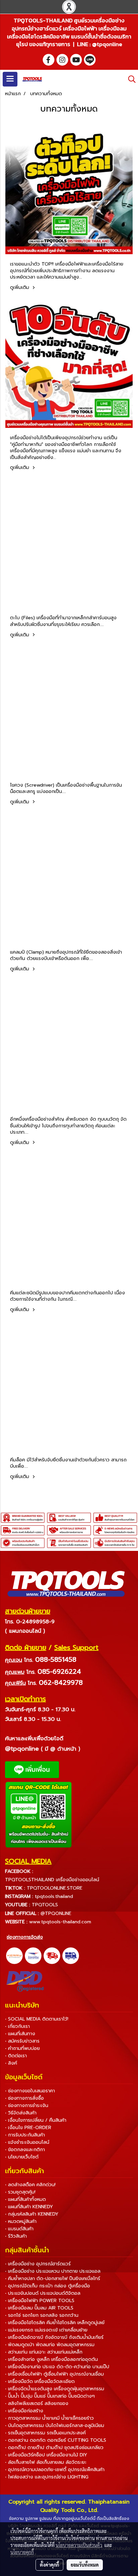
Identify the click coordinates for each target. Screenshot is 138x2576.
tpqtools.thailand (54, 1896)
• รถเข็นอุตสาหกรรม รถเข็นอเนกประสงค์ (45, 2433)
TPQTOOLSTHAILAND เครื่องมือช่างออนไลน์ (52, 1880)
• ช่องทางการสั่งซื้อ (24, 2098)
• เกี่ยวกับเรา (17, 2026)
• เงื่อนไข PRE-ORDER (28, 2128)
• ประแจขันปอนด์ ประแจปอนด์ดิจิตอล (43, 2293)
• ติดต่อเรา (16, 2056)
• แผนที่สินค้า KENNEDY (29, 2207)
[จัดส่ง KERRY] (14, 1956)
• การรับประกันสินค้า (25, 2135)
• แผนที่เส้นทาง (20, 2034)
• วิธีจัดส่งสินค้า (21, 2113)
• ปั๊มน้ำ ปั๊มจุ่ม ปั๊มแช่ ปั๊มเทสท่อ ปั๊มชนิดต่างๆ (50, 2396)
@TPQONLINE (56, 1913)
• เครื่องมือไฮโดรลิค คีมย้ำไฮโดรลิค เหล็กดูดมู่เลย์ (55, 2323)
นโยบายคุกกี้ (22, 2552)
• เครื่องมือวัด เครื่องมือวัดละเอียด (40, 2381)
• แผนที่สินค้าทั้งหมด (25, 2199)
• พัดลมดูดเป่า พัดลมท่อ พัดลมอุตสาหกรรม (50, 2345)
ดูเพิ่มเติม (20, 287)
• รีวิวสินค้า (16, 2236)
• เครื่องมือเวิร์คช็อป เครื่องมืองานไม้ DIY (46, 2455)
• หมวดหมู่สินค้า (21, 2221)
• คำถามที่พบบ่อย (22, 2048)
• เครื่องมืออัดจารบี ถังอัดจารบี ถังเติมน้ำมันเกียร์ (54, 2337)
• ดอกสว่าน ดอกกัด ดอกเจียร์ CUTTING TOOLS (56, 2440)
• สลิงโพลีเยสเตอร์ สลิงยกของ (37, 2403)
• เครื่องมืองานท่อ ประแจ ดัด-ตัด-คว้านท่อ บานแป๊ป (57, 2367)
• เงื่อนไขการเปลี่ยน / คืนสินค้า (36, 2120)
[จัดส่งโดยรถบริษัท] (52, 1956)
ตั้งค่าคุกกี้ (49, 2565)
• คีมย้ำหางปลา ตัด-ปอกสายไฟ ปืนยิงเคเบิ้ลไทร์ (53, 2279)
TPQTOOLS (45, 1905)
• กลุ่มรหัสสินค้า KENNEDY (32, 2214)
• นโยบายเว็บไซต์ (22, 2157)
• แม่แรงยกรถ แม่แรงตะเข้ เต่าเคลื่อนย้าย (46, 2330)
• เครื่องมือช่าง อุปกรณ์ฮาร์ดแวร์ (38, 2264)
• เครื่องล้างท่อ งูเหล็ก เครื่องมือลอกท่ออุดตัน (51, 2359)
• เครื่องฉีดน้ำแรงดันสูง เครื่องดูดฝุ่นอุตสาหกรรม (55, 2389)
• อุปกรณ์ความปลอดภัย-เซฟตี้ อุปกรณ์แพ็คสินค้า (55, 2470)
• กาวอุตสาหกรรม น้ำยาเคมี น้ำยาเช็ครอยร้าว (49, 2418)
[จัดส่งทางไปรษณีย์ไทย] (33, 1956)
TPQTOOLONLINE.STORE (55, 1888)
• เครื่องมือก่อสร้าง (24, 2411)
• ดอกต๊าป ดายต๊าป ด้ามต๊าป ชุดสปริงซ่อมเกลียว (54, 2448)
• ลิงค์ (11, 2063)
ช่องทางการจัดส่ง (25, 1937)
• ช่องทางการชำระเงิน (27, 2106)
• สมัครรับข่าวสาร (22, 2041)
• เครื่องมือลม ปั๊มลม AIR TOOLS (39, 2308)
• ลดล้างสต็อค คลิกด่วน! (30, 2185)
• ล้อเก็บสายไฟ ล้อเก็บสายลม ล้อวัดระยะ (46, 2462)
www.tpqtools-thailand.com (60, 1922)
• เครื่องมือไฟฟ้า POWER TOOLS (40, 2301)
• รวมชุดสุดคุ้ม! (20, 2192)
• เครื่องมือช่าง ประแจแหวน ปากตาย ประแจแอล (53, 2271)
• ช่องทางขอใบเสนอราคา (30, 2091)
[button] (130, 79)
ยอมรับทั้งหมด (85, 2565)
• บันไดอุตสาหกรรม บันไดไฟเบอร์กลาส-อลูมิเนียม (55, 2426)
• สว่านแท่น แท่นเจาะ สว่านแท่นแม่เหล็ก (44, 2352)
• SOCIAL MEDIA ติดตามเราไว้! (37, 2019)
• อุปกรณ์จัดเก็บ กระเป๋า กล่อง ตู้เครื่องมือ (48, 2286)
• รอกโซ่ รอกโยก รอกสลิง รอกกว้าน (42, 2315)
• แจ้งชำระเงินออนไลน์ (27, 2142)
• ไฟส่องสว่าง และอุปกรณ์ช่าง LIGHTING (47, 2477)
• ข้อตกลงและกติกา (25, 2150)
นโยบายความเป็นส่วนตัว (79, 2545)
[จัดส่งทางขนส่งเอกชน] (71, 1956)
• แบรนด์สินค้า (19, 2229)
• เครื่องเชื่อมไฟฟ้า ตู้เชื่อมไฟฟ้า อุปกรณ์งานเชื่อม (54, 2374)
